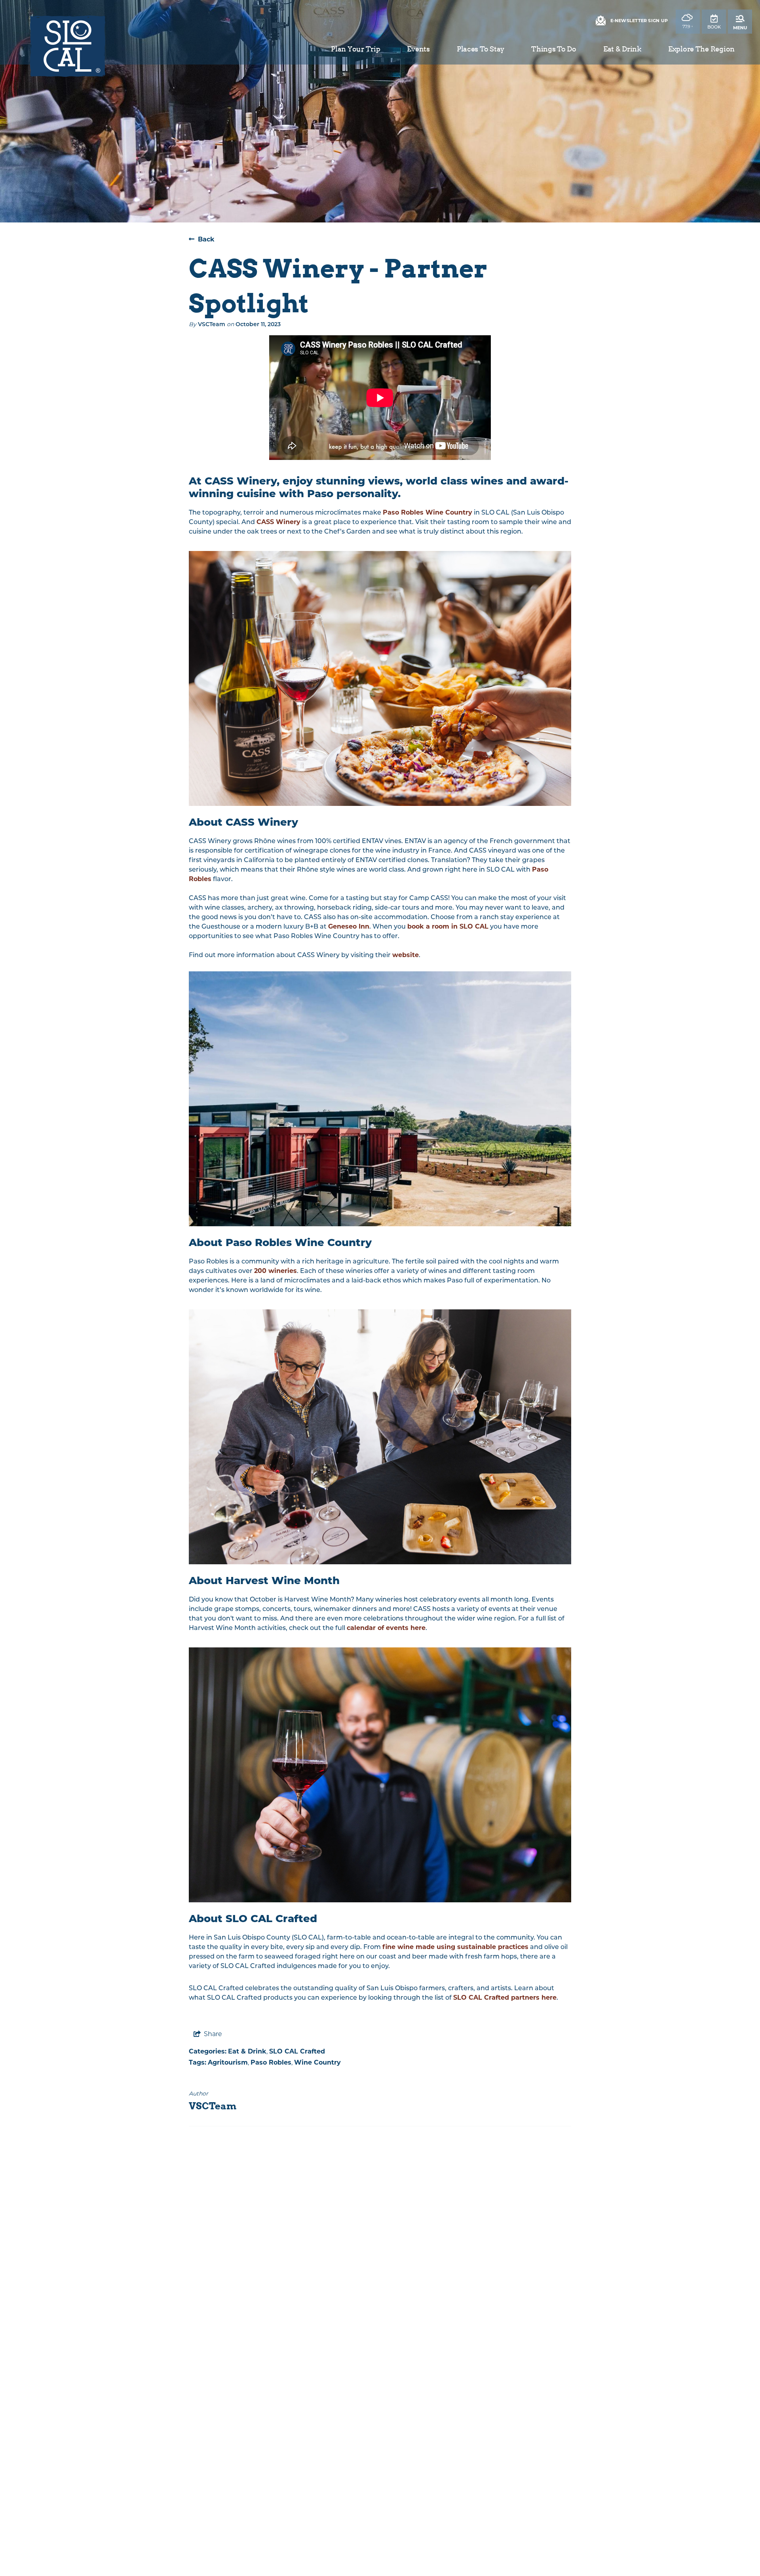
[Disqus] (380, 2238)
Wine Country (317, 2063)
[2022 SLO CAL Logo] (67, 46)
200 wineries (275, 1271)
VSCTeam (212, 325)
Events (418, 49)
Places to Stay (481, 49)
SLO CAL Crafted (297, 2052)
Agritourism (228, 2063)
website (406, 956)
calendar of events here (386, 1628)
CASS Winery (278, 522)
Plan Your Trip (355, 49)
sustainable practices (493, 1947)
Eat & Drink (622, 49)
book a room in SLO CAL (448, 927)
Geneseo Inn (349, 927)
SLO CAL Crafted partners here (505, 1998)
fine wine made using (420, 1947)
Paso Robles (271, 2063)
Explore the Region (701, 49)
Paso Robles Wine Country (427, 513)
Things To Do (554, 49)
